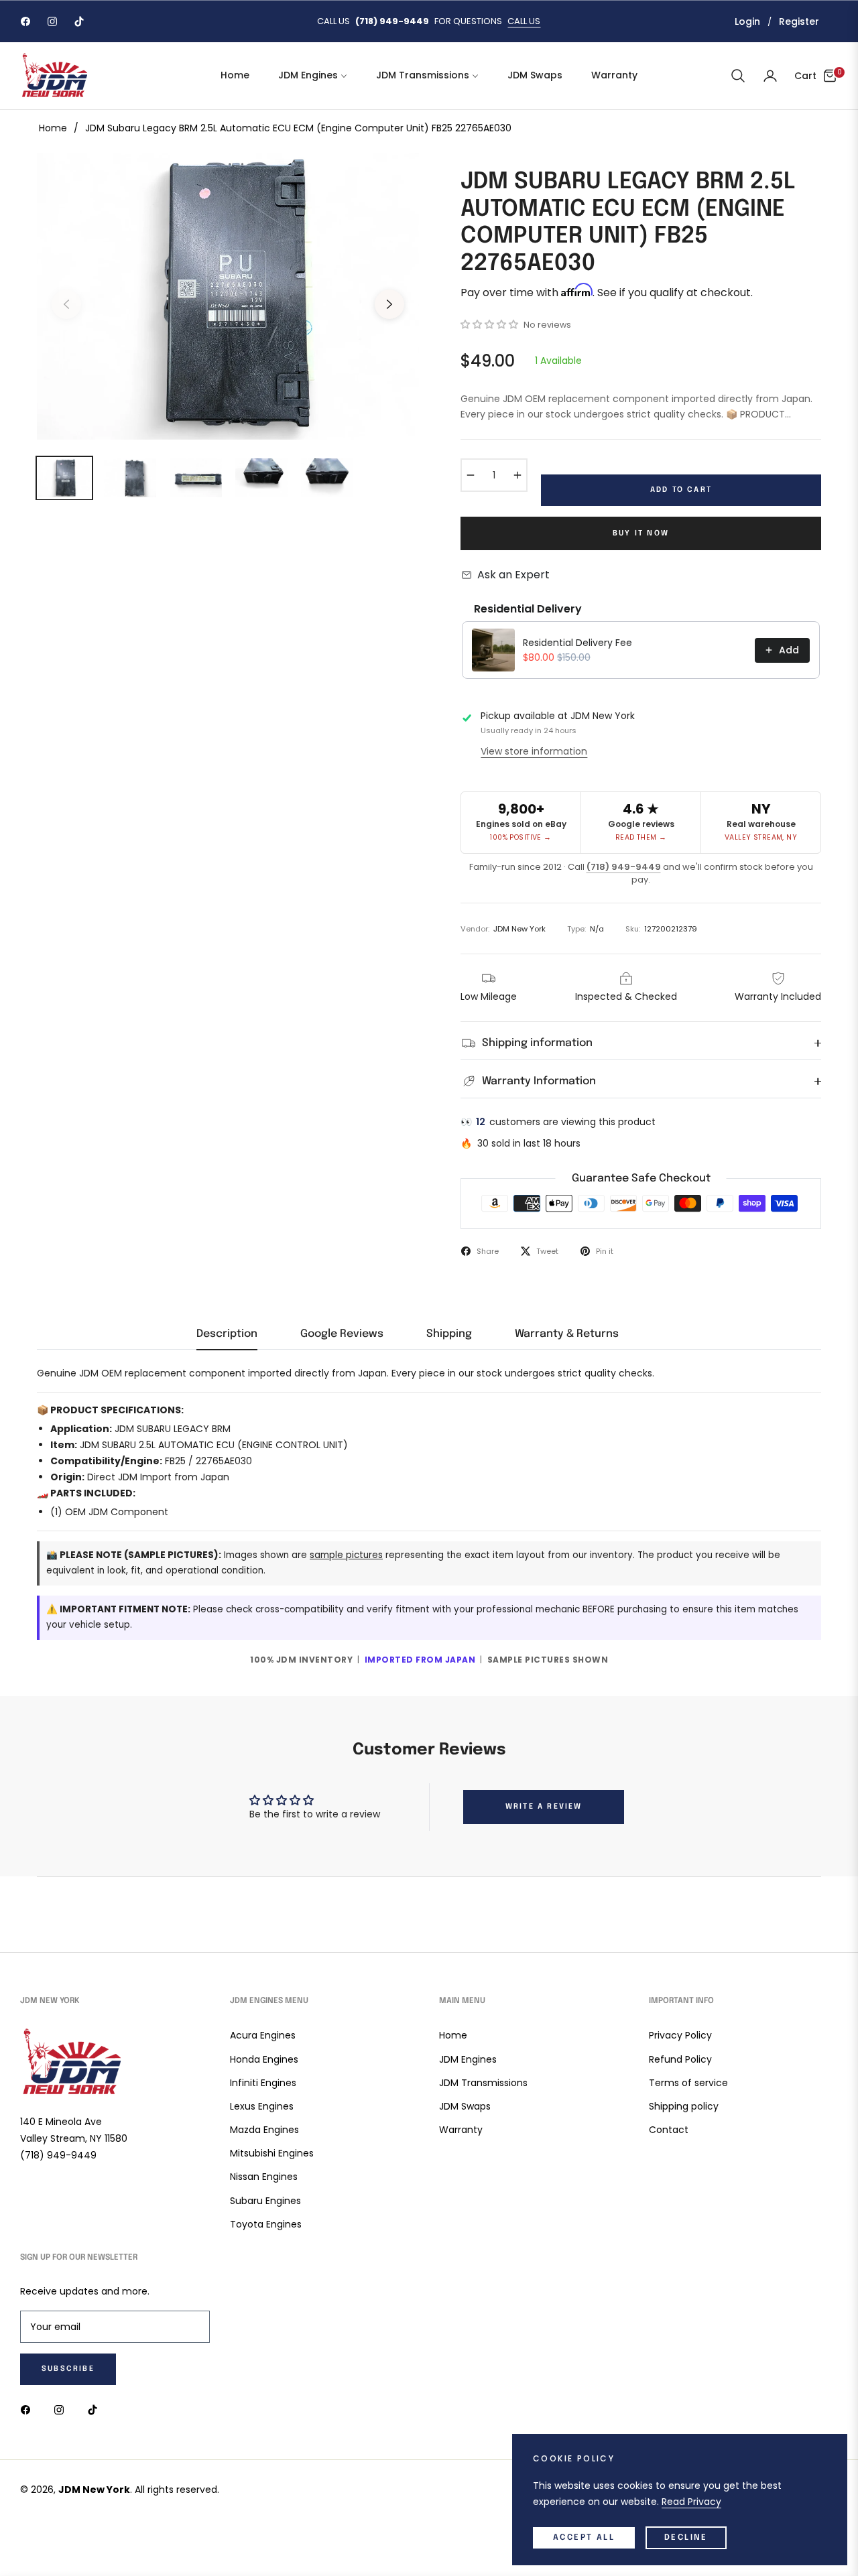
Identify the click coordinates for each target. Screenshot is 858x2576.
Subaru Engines (265, 2201)
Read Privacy (691, 2502)
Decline (686, 2538)
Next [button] (389, 304)
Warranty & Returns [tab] (567, 1334)
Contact (669, 2130)
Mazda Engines (264, 2130)
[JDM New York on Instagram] (62, 2409)
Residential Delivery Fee (577, 643)
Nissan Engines (264, 2177)
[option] (228, 296)
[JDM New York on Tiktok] (96, 2409)
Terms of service (688, 2083)
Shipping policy (684, 2106)
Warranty (461, 2130)
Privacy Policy (680, 2035)
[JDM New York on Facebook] (29, 2409)
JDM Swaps (465, 2106)
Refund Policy (680, 2059)
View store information (534, 751)
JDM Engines (468, 2059)
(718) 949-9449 (624, 867)
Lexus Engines (262, 2106)
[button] (738, 76)
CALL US (524, 21)
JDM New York (94, 2490)
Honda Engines (264, 2059)
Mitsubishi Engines (272, 2153)
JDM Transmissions (483, 2083)
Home (53, 128)
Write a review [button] (544, 1807)
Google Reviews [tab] (342, 1334)
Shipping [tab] (449, 1334)
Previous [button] (66, 304)
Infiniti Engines (263, 2083)
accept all (584, 2538)
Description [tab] (227, 1334)
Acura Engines (263, 2035)
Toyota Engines (266, 2224)
